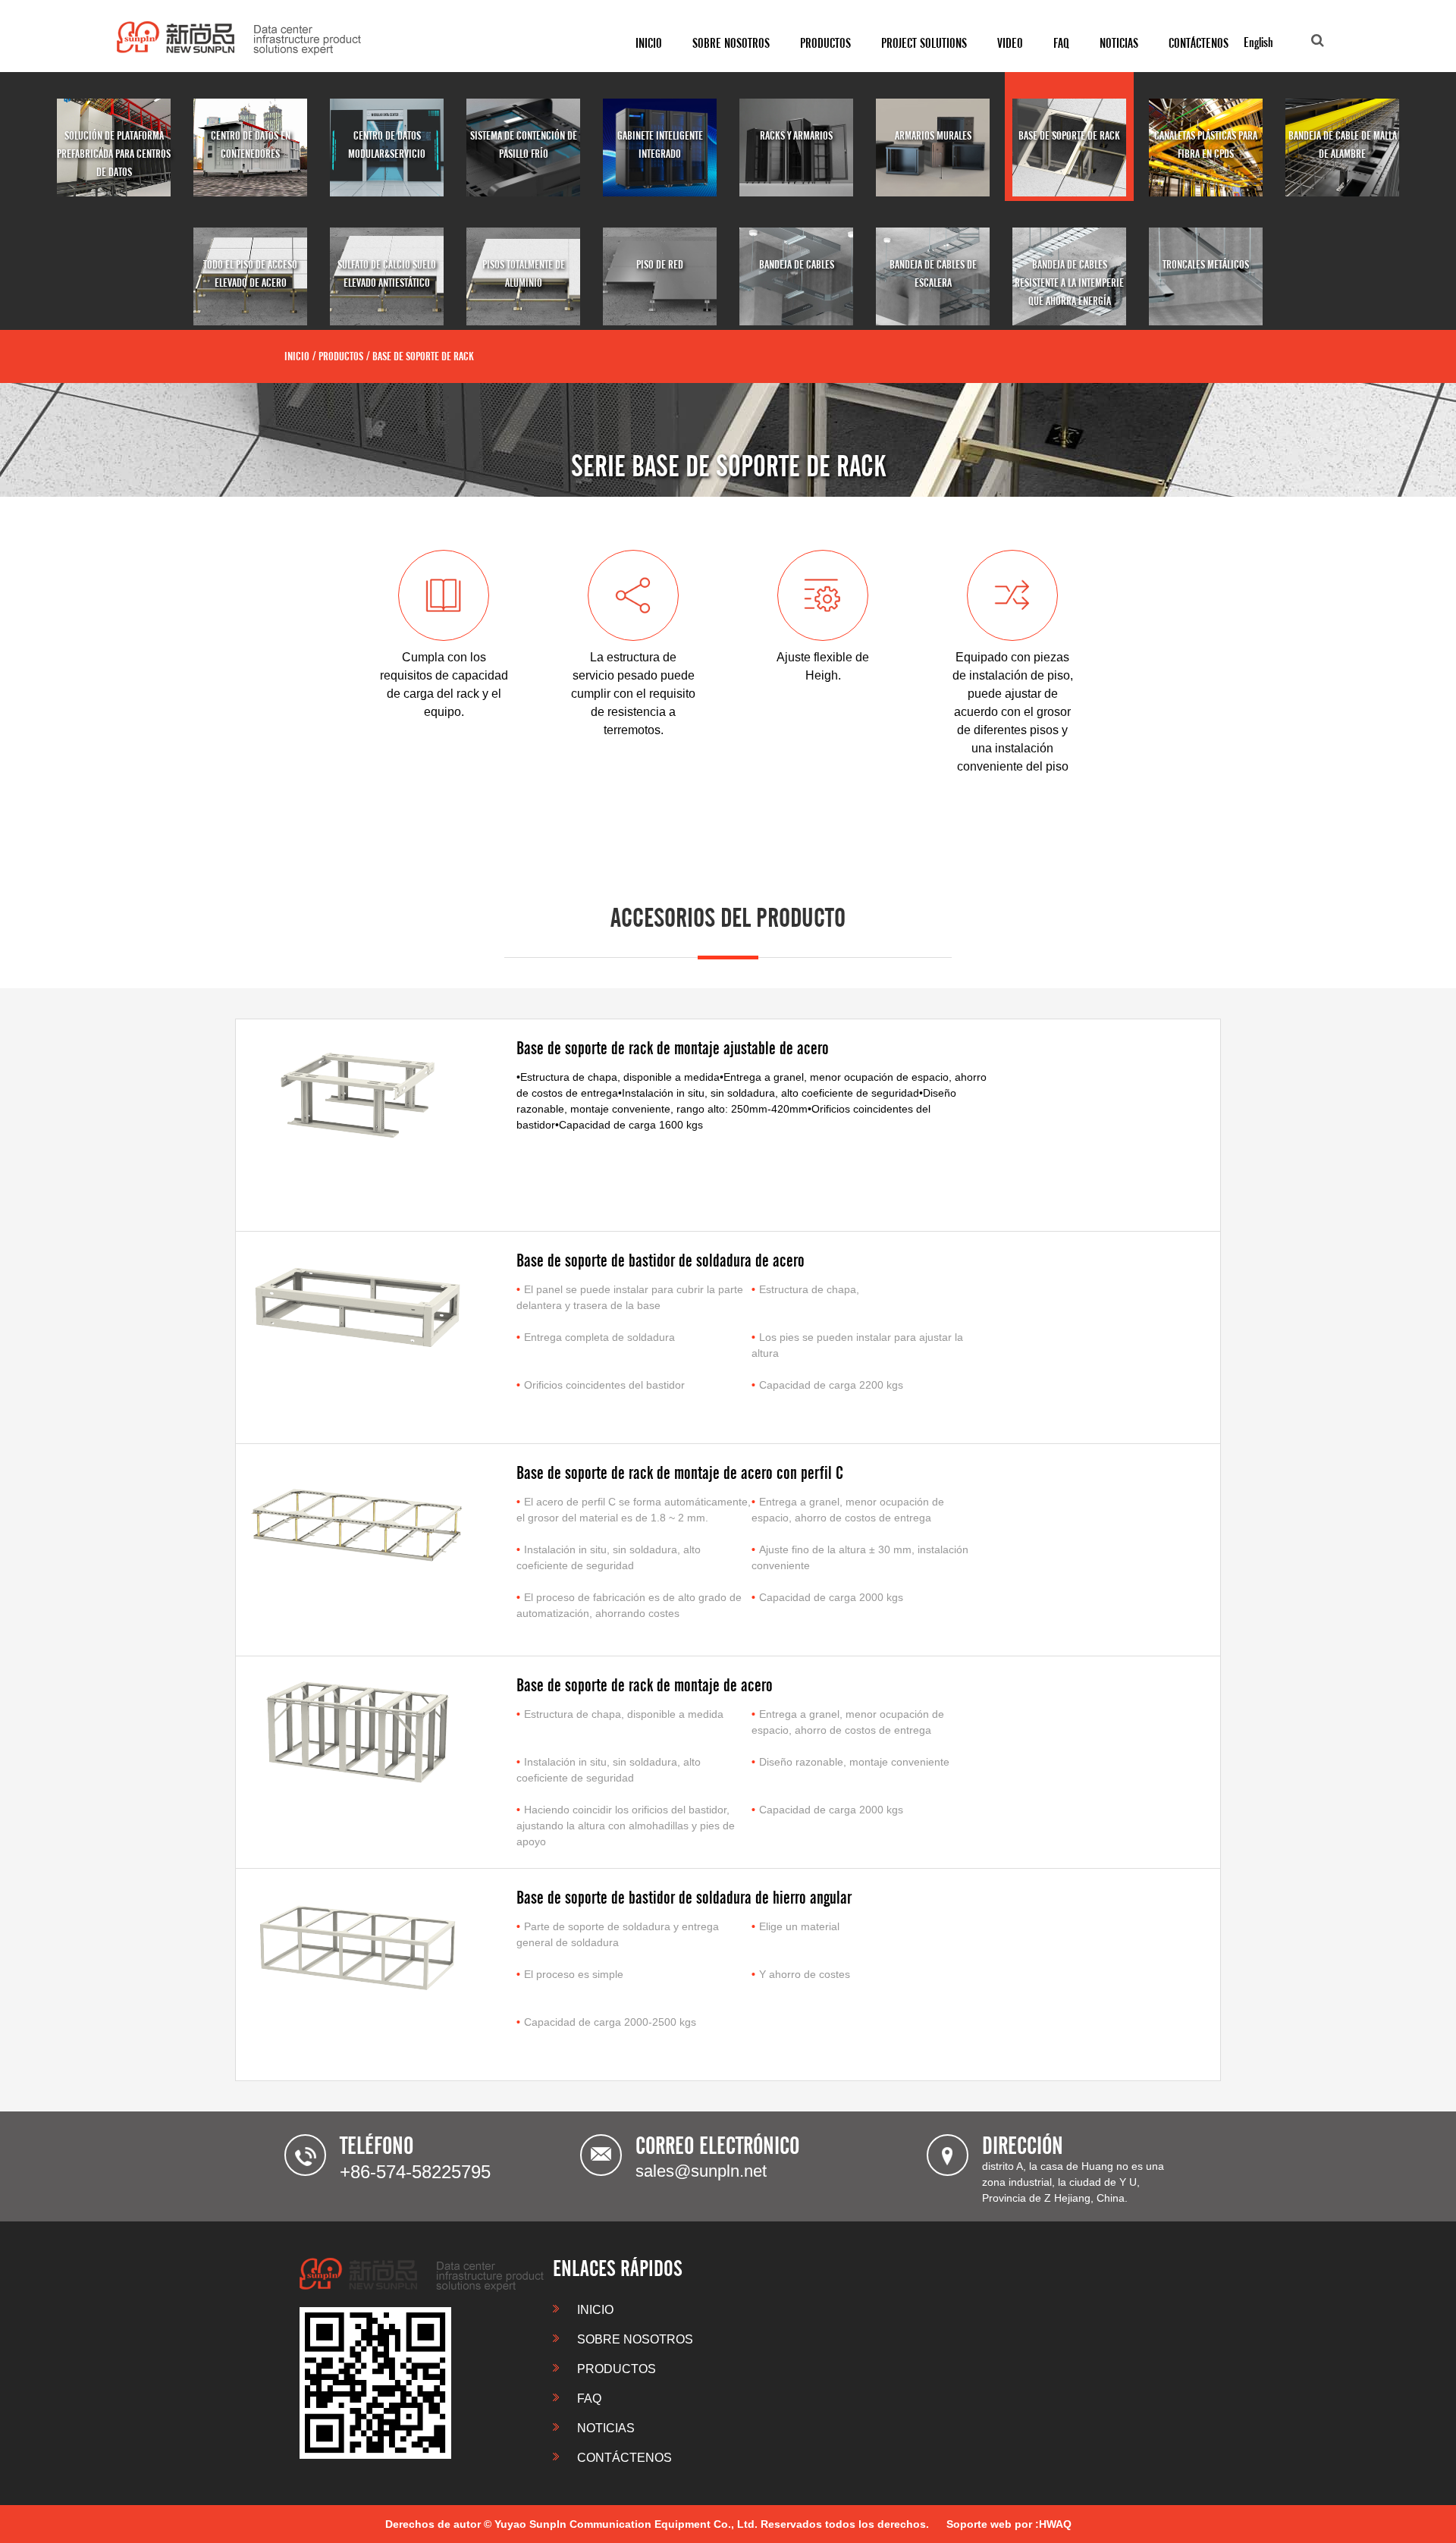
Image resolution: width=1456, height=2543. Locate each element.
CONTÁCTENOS (1199, 43)
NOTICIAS (604, 2428)
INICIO (649, 43)
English (1258, 42)
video (1010, 43)
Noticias (1119, 43)
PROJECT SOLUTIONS (924, 43)
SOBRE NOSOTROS (634, 2339)
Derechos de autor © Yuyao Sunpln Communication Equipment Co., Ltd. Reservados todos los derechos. (657, 2524)
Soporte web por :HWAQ (1009, 2524)
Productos (825, 43)
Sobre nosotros (731, 43)
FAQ (1061, 43)
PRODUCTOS (615, 2369)
